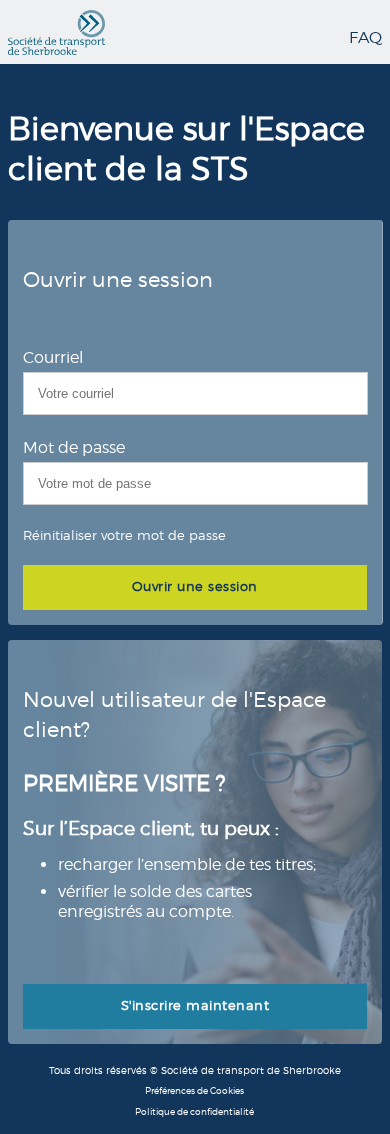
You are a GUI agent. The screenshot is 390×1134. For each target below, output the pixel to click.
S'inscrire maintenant (195, 1005)
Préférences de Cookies (194, 1090)
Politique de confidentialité (194, 1111)
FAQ (365, 37)
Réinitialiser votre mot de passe (124, 535)
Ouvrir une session (195, 586)
